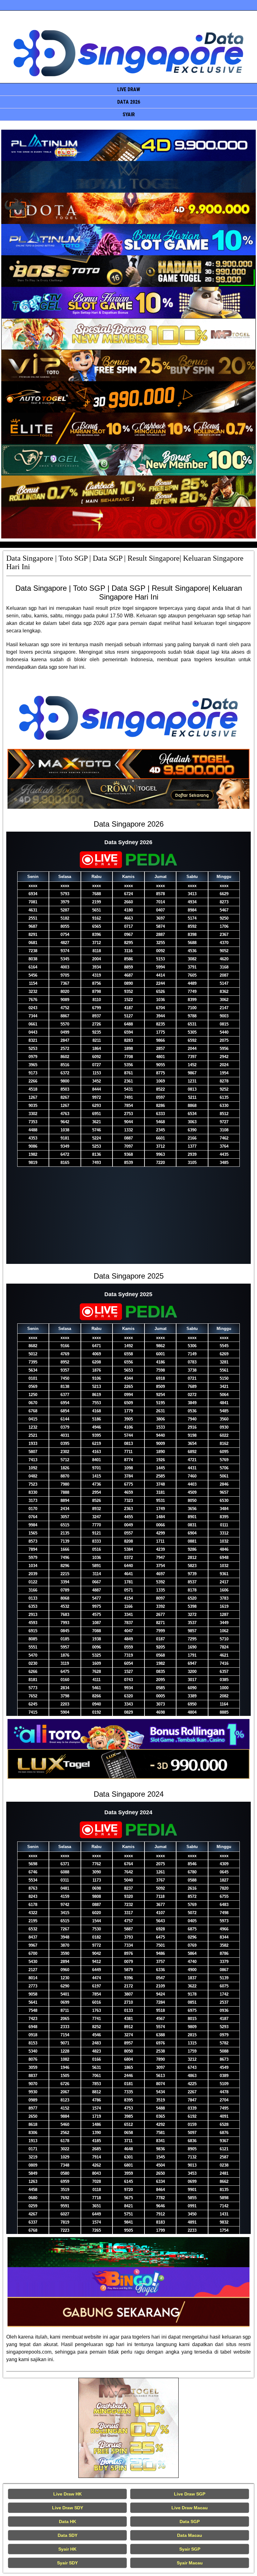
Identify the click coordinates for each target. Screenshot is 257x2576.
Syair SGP (190, 2549)
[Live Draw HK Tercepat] (128, 2428)
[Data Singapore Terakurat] (128, 145)
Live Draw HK (68, 2494)
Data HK (68, 2521)
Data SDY (68, 2535)
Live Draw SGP (190, 2494)
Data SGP (190, 2521)
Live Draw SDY (68, 2508)
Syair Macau (190, 2563)
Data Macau (190, 2535)
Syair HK (67, 2549)
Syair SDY (67, 2563)
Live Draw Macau (190, 2508)
